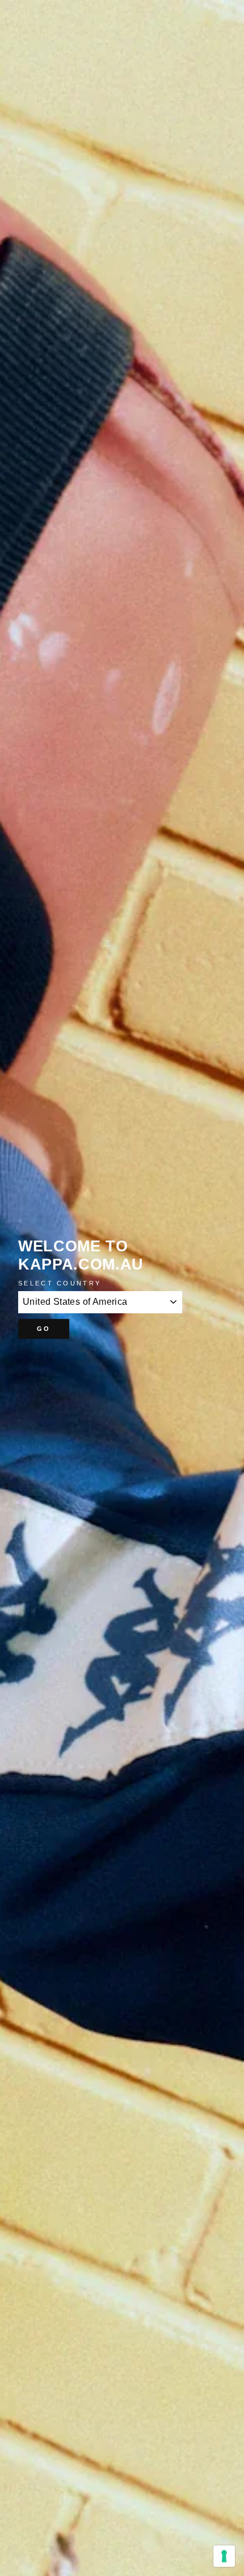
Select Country (60, 1283)
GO (44, 1329)
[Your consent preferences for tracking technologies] (224, 2556)
